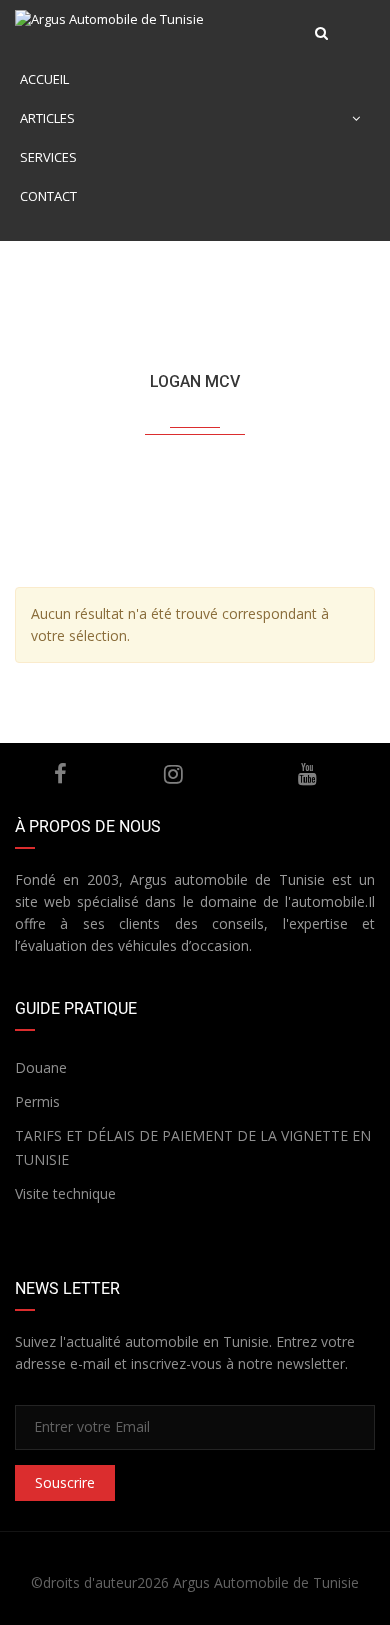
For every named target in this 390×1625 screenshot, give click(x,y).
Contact (48, 196)
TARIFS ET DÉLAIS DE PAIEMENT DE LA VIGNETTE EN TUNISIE (193, 1147)
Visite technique (65, 1193)
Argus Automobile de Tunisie (266, 1582)
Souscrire (65, 1482)
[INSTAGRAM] (174, 774)
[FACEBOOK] (61, 774)
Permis (37, 1101)
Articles (47, 118)
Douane (41, 1067)
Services (48, 157)
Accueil (44, 79)
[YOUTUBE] (308, 774)
